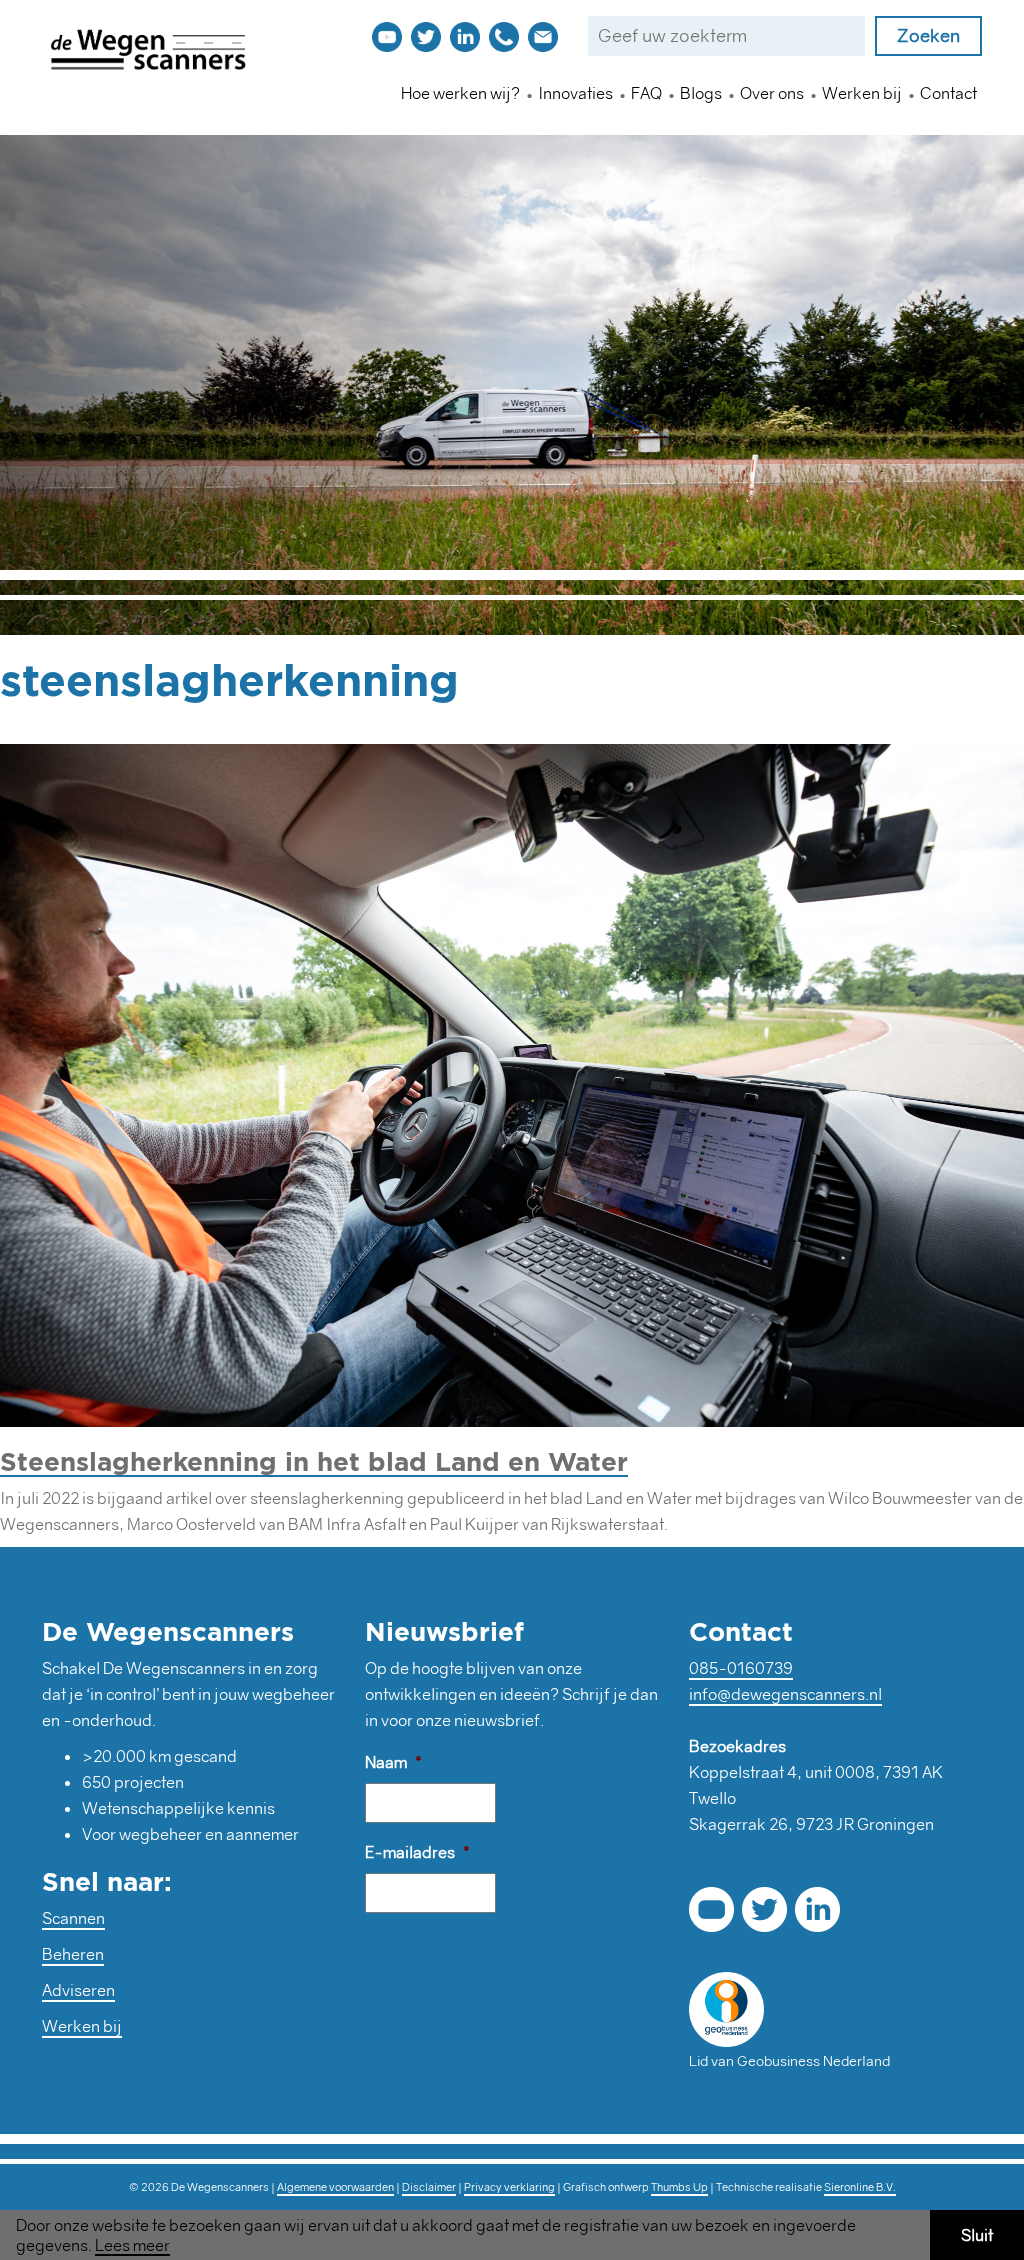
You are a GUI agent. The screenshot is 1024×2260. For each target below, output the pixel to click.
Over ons (772, 93)
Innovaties (575, 93)
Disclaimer (429, 2187)
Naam (393, 1762)
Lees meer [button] (132, 2245)
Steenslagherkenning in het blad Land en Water (314, 1461)
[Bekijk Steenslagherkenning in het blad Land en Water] (512, 1082)
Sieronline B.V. (860, 2187)
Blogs (701, 93)
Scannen (73, 1918)
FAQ (646, 93)
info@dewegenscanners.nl (785, 1694)
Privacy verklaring (509, 2187)
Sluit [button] (977, 2235)
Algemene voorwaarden (335, 2187)
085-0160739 (741, 1668)
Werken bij (862, 93)
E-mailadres (417, 1852)
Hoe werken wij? (460, 93)
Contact (948, 93)
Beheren (73, 1954)
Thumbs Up (679, 2187)
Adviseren (78, 1990)
